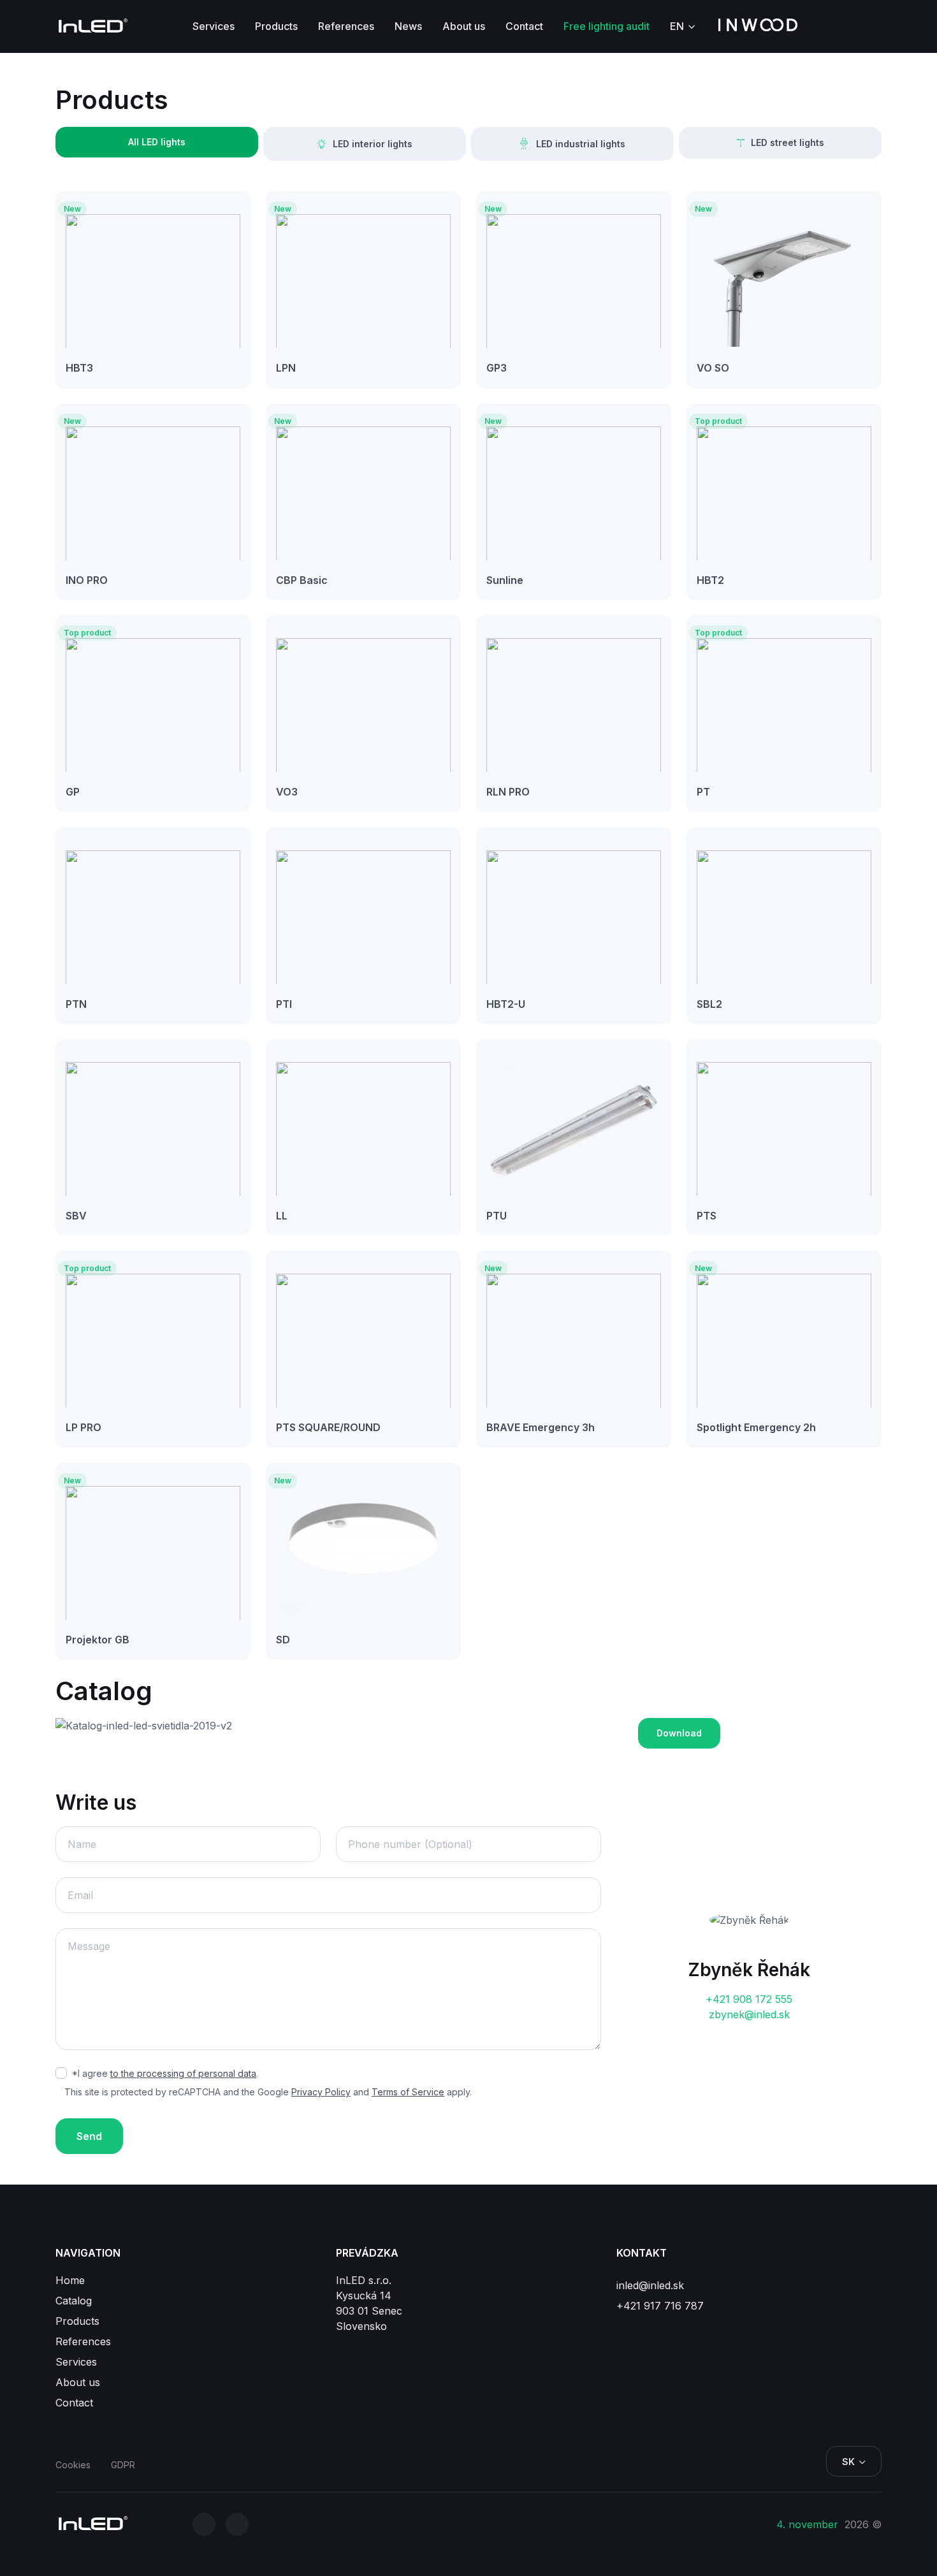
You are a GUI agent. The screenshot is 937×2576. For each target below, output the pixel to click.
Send (89, 2136)
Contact (524, 26)
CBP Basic (302, 580)
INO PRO (87, 580)
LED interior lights (373, 144)
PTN (76, 1004)
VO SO (713, 368)
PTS (707, 1216)
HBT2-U (506, 1004)
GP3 (497, 368)
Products (276, 26)
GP (73, 792)
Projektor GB (98, 1640)
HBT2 (710, 580)
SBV (76, 1216)
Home (70, 2280)
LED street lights (788, 142)
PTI (284, 1004)
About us (464, 26)
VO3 (287, 792)
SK (848, 2462)
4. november (809, 2524)
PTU (497, 1216)
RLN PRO (508, 792)
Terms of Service (408, 2092)
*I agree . (165, 2073)
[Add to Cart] (96, 368)
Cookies (73, 2465)
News (408, 26)
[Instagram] (204, 2524)
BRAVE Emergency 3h (541, 1427)
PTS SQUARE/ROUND (328, 1427)
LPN (286, 368)
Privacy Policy (321, 2092)
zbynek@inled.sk (749, 2014)
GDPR (123, 2465)
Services (214, 26)
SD (283, 1640)
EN (677, 26)
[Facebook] (237, 2524)
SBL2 (709, 1004)
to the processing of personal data (183, 2073)
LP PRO (84, 1427)
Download (679, 1733)
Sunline (505, 580)
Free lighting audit (607, 26)
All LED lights (157, 142)
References (346, 26)
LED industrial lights (581, 144)
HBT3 (79, 368)
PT (703, 792)
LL (282, 1216)
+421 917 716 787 (660, 2306)
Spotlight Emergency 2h (756, 1427)
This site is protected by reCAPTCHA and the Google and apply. (268, 2092)
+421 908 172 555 (749, 1999)
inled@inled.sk (650, 2285)
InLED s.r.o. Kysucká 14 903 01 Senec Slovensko (369, 2303)
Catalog (74, 2301)
